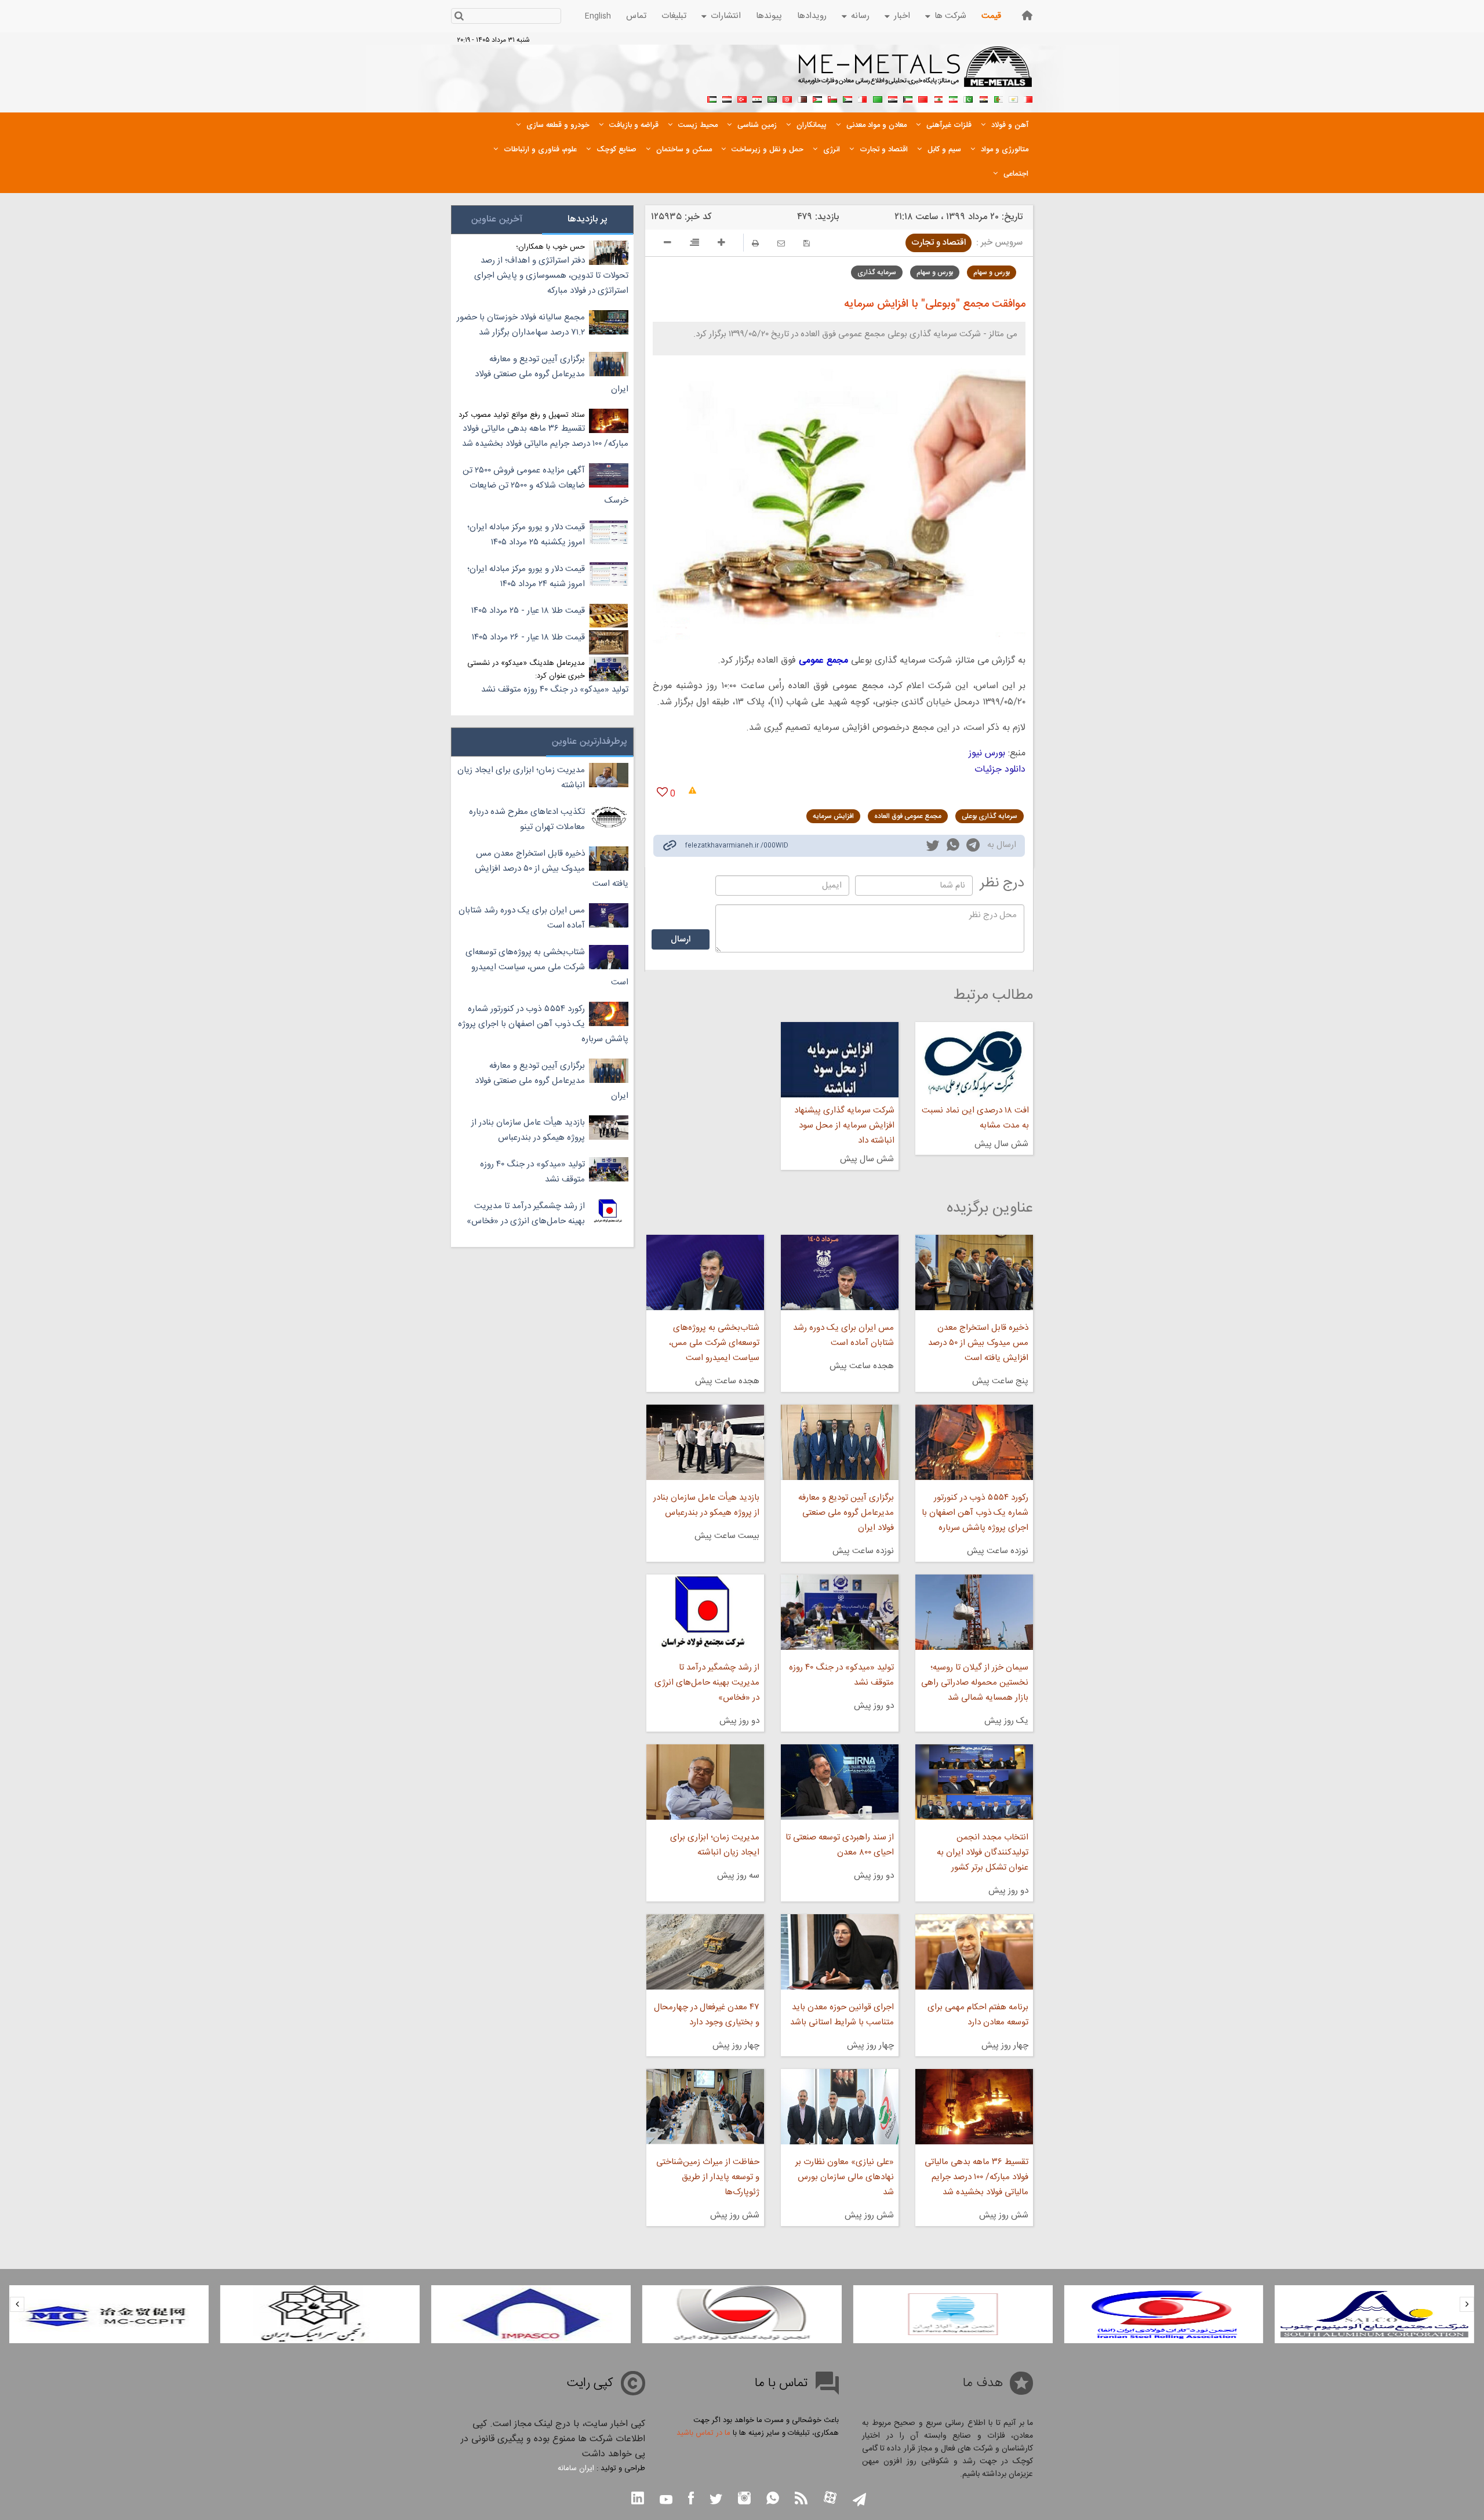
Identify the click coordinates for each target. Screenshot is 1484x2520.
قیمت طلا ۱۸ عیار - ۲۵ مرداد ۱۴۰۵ (528, 611)
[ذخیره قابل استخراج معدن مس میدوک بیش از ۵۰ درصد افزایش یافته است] (974, 1272)
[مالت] (863, 98)
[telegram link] (973, 847)
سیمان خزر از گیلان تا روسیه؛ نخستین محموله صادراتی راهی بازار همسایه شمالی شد (975, 1683)
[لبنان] (938, 98)
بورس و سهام (992, 272)
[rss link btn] (801, 2499)
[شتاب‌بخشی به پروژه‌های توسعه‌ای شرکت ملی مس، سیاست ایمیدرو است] (705, 1272)
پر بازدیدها (588, 219)
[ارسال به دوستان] (781, 243)
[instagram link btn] (744, 2499)
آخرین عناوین (497, 219)
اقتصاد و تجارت (939, 243)
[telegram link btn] (859, 2501)
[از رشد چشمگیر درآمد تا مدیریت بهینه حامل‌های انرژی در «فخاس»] (705, 1612)
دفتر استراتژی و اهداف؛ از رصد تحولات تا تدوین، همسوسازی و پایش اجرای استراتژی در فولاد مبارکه (551, 276)
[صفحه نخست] (1027, 15)
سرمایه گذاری (877, 272)
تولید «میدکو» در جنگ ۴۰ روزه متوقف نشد (841, 1675)
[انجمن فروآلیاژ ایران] (953, 2314)
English (598, 16)
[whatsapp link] (953, 847)
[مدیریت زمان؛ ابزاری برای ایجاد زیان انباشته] (705, 1782)
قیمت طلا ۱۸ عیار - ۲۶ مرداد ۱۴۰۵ (528, 637)
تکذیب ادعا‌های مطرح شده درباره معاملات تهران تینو (527, 819)
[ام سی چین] (109, 2314)
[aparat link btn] (830, 2499)
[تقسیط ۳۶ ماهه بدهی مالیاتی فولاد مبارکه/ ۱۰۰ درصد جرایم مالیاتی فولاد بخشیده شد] (974, 2107)
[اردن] (817, 98)
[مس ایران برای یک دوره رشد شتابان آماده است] (840, 1272)
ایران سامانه (576, 2468)
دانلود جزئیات (1000, 770)
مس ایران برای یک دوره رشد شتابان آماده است (843, 1335)
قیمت (991, 16)
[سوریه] (757, 98)
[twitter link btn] (716, 2501)
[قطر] (802, 98)
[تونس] (787, 98)
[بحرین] (1028, 98)
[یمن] (727, 98)
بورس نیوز (987, 753)
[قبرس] (1013, 98)
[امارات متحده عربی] (712, 98)
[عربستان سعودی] (772, 98)
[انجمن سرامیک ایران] (320, 2314)
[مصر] (983, 98)
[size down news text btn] (668, 244)
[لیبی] (878, 98)
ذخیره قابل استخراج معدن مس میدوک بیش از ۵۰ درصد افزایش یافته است (978, 1343)
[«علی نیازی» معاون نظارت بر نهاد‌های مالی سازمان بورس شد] (840, 2107)
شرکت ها (950, 16)
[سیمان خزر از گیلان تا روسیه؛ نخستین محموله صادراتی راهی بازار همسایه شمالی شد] (974, 1612)
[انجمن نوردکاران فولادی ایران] (1163, 2314)
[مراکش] (923, 98)
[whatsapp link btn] (773, 2499)
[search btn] (459, 17)
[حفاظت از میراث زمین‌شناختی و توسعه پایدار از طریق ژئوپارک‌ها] (705, 2107)
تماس (636, 16)
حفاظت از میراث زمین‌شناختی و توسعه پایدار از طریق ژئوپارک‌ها (708, 2177)
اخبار (902, 16)
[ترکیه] (742, 98)
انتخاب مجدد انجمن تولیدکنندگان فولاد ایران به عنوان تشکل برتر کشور (983, 1852)
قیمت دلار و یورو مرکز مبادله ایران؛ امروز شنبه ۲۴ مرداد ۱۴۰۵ (526, 577)
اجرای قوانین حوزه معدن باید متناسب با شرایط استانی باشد (842, 2015)
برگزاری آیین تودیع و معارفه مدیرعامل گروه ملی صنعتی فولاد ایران (846, 1513)
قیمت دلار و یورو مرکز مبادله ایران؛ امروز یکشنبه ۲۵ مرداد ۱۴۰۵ (526, 535)
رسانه (860, 16)
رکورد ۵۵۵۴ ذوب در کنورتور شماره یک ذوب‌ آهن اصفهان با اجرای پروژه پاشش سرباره (975, 1513)
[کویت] (908, 98)
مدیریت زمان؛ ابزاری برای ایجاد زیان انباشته (714, 1845)
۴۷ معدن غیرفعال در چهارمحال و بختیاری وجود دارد (706, 2015)
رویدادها (812, 16)
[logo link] (916, 73)
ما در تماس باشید (703, 2433)
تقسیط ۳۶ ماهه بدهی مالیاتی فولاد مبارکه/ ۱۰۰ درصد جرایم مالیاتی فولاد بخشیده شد (976, 2177)
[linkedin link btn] (638, 2499)
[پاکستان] (968, 98)
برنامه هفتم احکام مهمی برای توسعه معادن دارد (978, 2015)
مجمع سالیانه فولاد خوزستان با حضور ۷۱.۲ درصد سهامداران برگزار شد (521, 325)
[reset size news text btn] (694, 244)
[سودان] (848, 98)
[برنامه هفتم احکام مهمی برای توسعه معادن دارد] (974, 1952)
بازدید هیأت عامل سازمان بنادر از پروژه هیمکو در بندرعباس (706, 1505)
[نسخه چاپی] (755, 243)
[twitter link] (933, 847)
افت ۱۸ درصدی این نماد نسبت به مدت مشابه (975, 1118)
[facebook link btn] (691, 2499)
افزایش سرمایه (833, 816)
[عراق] (893, 98)
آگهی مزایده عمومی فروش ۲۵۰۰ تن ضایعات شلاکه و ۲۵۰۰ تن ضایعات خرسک (545, 486)
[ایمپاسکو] (531, 2314)
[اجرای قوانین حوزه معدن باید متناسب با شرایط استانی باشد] (840, 1952)
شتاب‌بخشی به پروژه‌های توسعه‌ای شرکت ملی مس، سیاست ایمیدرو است (714, 1343)
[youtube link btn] (666, 2501)
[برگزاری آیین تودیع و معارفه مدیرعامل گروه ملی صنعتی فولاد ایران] (840, 1442)
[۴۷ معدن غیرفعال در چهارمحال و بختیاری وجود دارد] (705, 1952)
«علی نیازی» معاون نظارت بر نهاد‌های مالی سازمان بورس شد (845, 2177)
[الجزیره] (998, 98)
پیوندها (769, 16)
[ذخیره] (807, 243)
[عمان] (832, 98)
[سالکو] (1374, 2314)
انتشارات (726, 16)
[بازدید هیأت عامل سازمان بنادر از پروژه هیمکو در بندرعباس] (705, 1442)
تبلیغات (674, 16)
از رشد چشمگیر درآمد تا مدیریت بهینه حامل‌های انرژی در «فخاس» (707, 1683)
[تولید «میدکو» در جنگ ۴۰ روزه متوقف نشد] (840, 1612)
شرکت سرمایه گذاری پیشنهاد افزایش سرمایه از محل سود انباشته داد (844, 1126)
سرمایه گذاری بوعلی (990, 816)
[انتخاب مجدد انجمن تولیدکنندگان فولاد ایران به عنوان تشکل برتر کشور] (974, 1782)
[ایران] (953, 98)
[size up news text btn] (721, 244)
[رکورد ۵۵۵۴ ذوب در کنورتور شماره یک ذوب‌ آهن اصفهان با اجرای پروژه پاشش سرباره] (974, 1442)
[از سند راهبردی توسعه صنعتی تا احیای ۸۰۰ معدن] (840, 1782)
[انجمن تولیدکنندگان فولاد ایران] (742, 2314)
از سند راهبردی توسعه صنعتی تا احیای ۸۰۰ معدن (840, 1845)
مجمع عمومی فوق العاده (908, 816)
